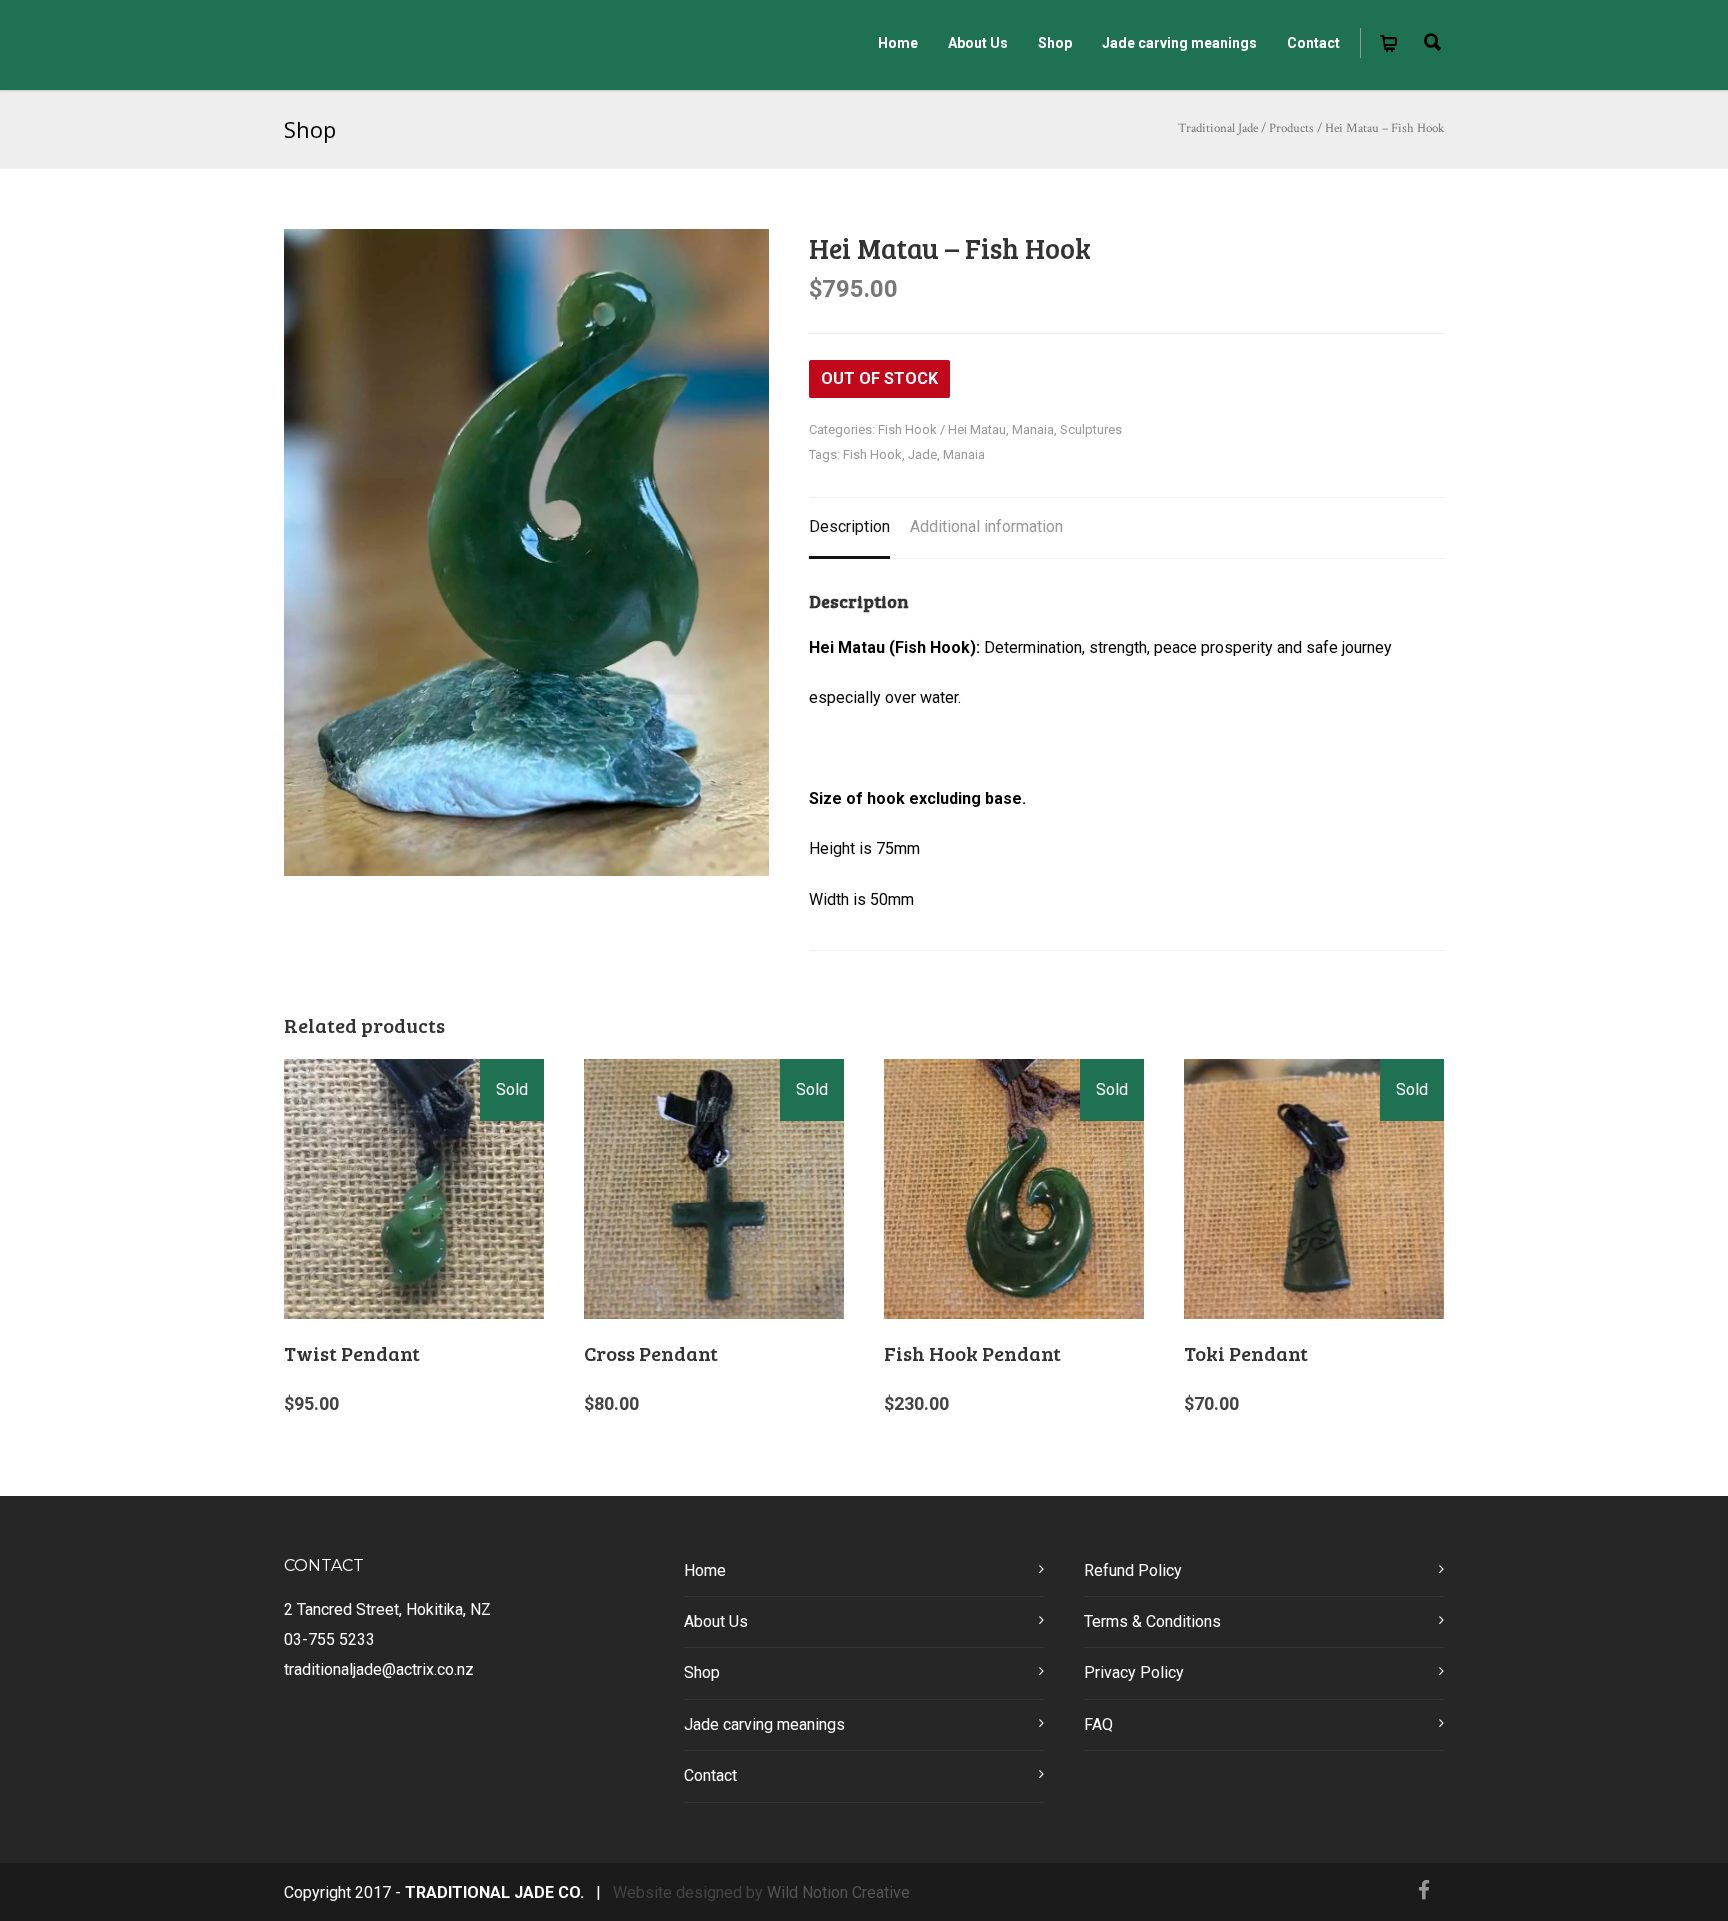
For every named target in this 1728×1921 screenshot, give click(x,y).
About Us (978, 43)
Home (898, 43)
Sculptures (1091, 429)
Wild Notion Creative (838, 1892)
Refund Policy (1133, 1570)
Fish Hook (872, 454)
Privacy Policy (1134, 1672)
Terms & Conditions (1152, 1621)
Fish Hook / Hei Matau (942, 429)
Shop (1055, 43)
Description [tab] (849, 526)
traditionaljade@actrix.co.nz (379, 1669)
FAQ (1098, 1724)
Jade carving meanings (1179, 43)
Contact (1313, 43)
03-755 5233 (329, 1639)
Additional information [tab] (986, 526)
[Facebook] (1424, 1891)
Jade (922, 454)
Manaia (1033, 429)
